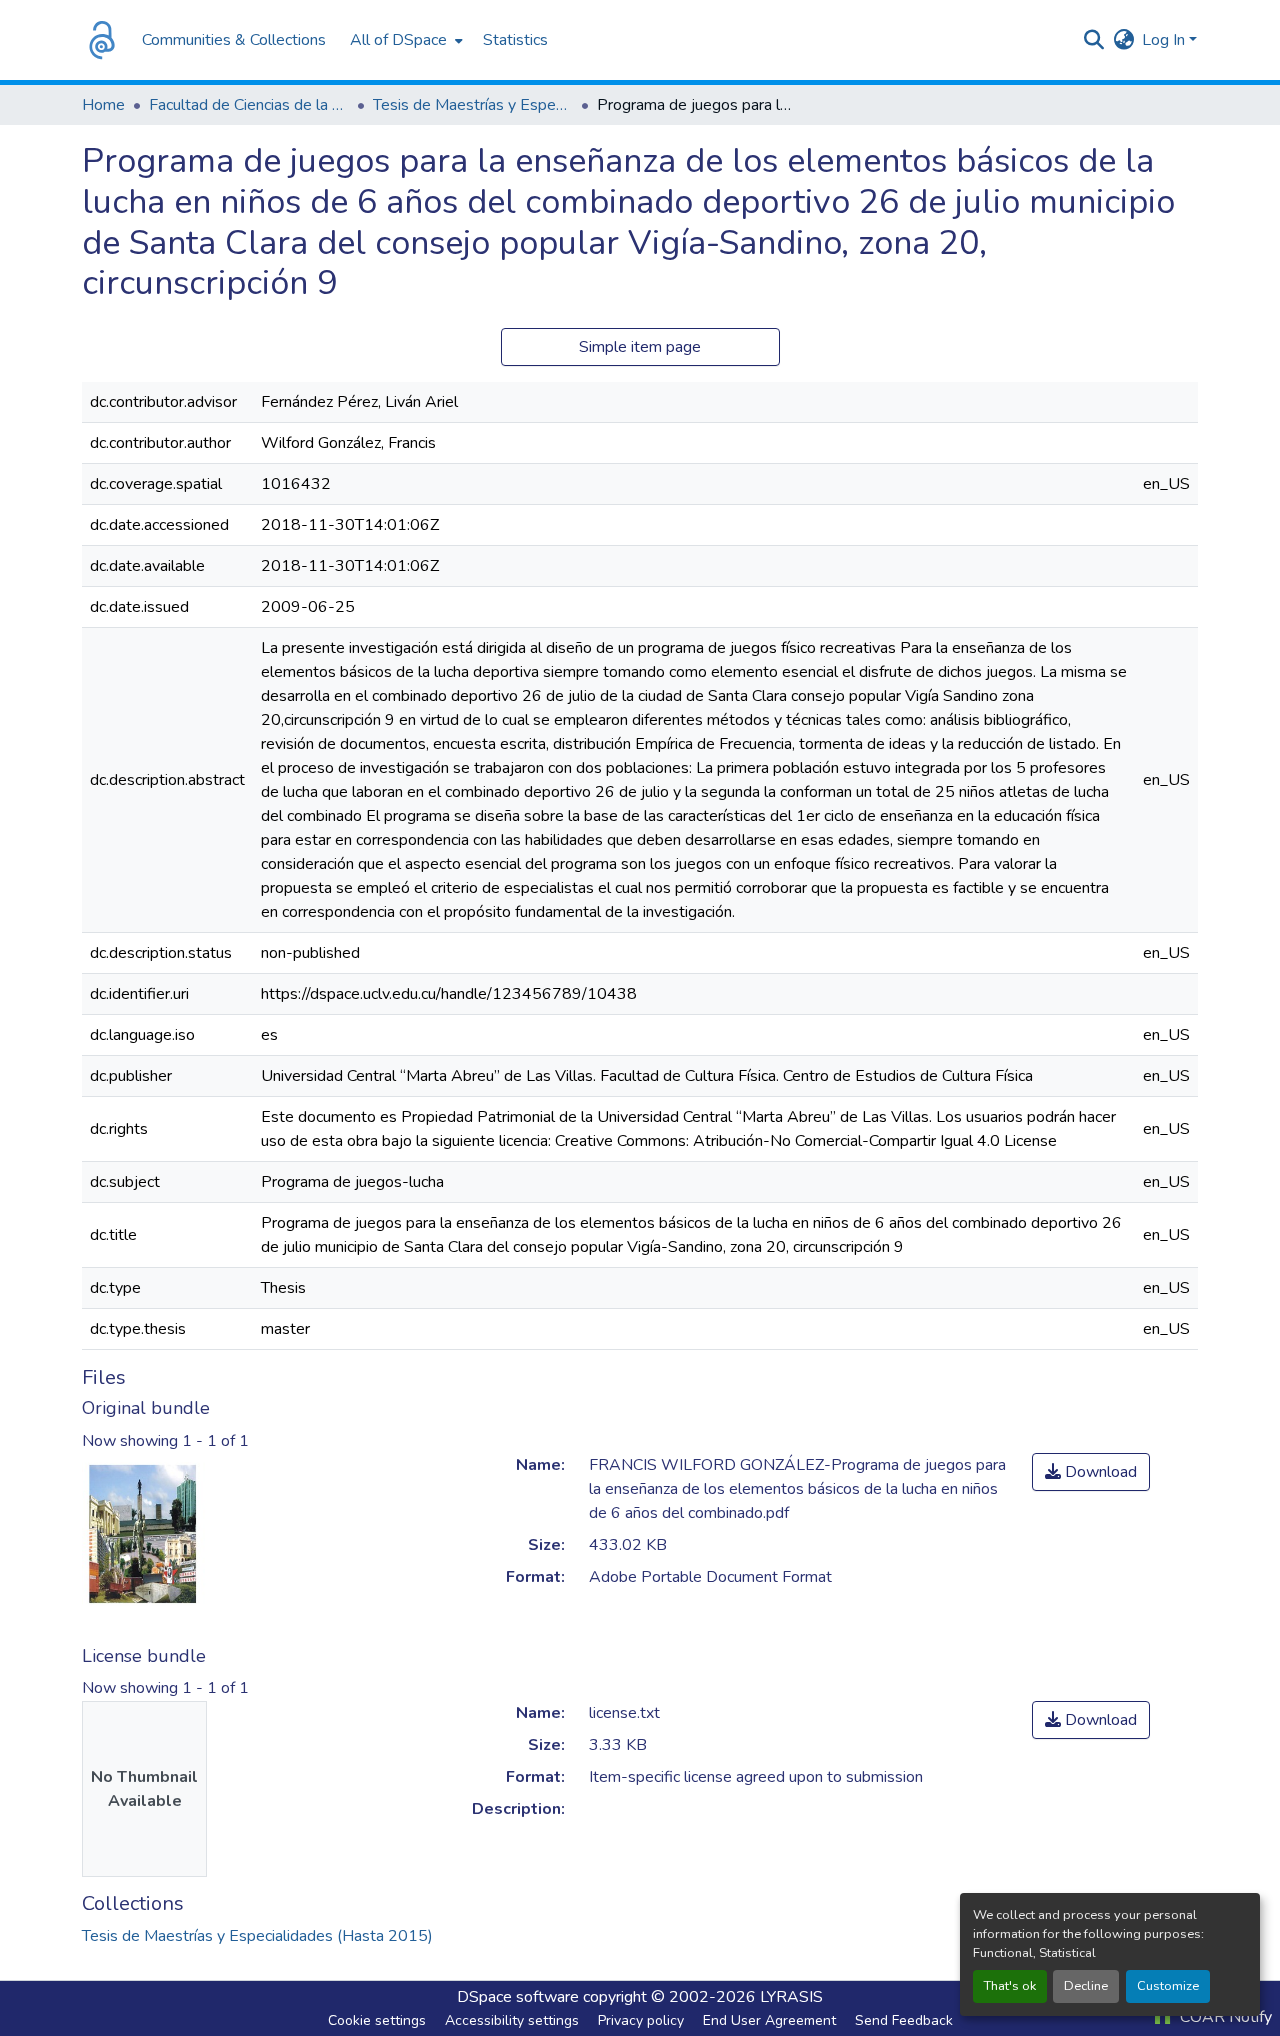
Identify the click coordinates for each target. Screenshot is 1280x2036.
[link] (1091, 1472)
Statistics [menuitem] (515, 40)
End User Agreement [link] (769, 2020)
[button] (102, 40)
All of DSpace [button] (398, 40)
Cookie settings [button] (377, 2020)
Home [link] (103, 105)
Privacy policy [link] (641, 2020)
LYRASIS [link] (791, 1997)
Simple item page (640, 347)
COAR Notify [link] (1224, 2017)
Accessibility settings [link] (512, 2020)
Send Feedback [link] (904, 2020)
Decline (1086, 1986)
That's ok (1010, 1986)
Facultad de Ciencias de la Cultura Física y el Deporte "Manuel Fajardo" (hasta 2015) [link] (249, 105)
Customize (1168, 1986)
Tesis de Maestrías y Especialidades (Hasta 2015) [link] (473, 105)
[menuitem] (404, 40)
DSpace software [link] (518, 1997)
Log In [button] (1165, 40)
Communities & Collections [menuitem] (234, 40)
